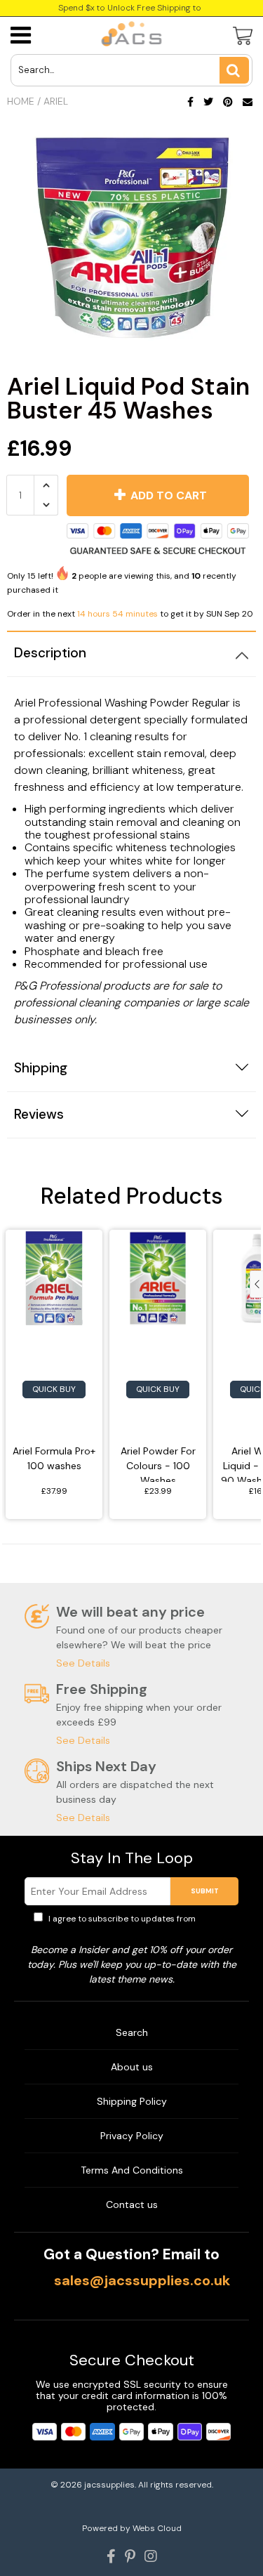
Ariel (56, 101)
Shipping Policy (132, 2101)
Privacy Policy (132, 2136)
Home (21, 101)
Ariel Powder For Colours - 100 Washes (158, 1463)
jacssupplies (109, 2485)
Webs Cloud (157, 2528)
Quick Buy (54, 1389)
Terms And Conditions (132, 2170)
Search (132, 2032)
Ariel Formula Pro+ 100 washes (54, 1458)
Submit (205, 1891)
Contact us (132, 2204)
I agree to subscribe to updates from (138, 1925)
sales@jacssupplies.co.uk (142, 2280)
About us (132, 2067)
